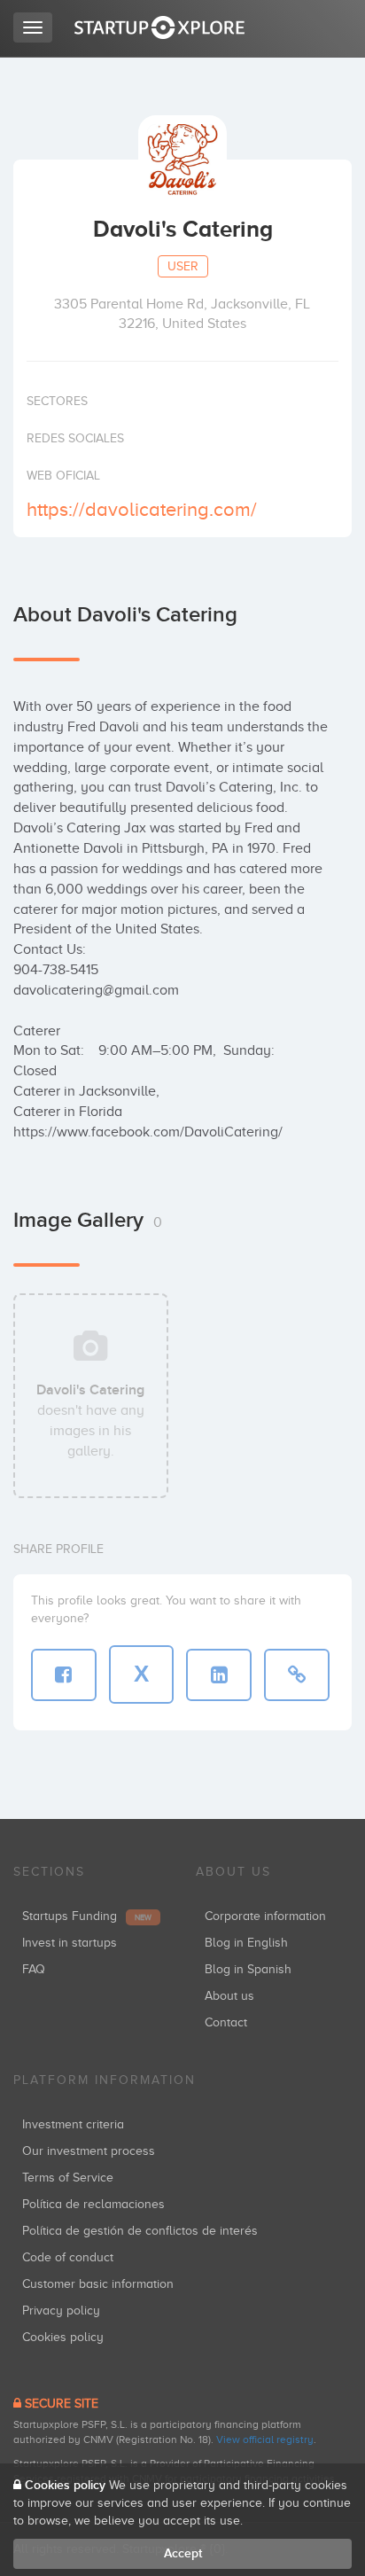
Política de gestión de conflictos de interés (140, 2231)
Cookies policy (63, 2337)
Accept (183, 2553)
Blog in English (246, 1943)
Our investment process (89, 2151)
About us (229, 1996)
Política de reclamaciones (93, 2204)
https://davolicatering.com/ (142, 509)
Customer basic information (98, 2284)
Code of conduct (68, 2257)
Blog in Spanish (248, 1969)
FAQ (34, 1969)
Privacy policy (61, 2311)
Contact (226, 2022)
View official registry (265, 2439)
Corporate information (265, 1916)
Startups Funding (87, 1916)
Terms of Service (68, 2178)
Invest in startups (70, 1943)
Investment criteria (73, 2124)
